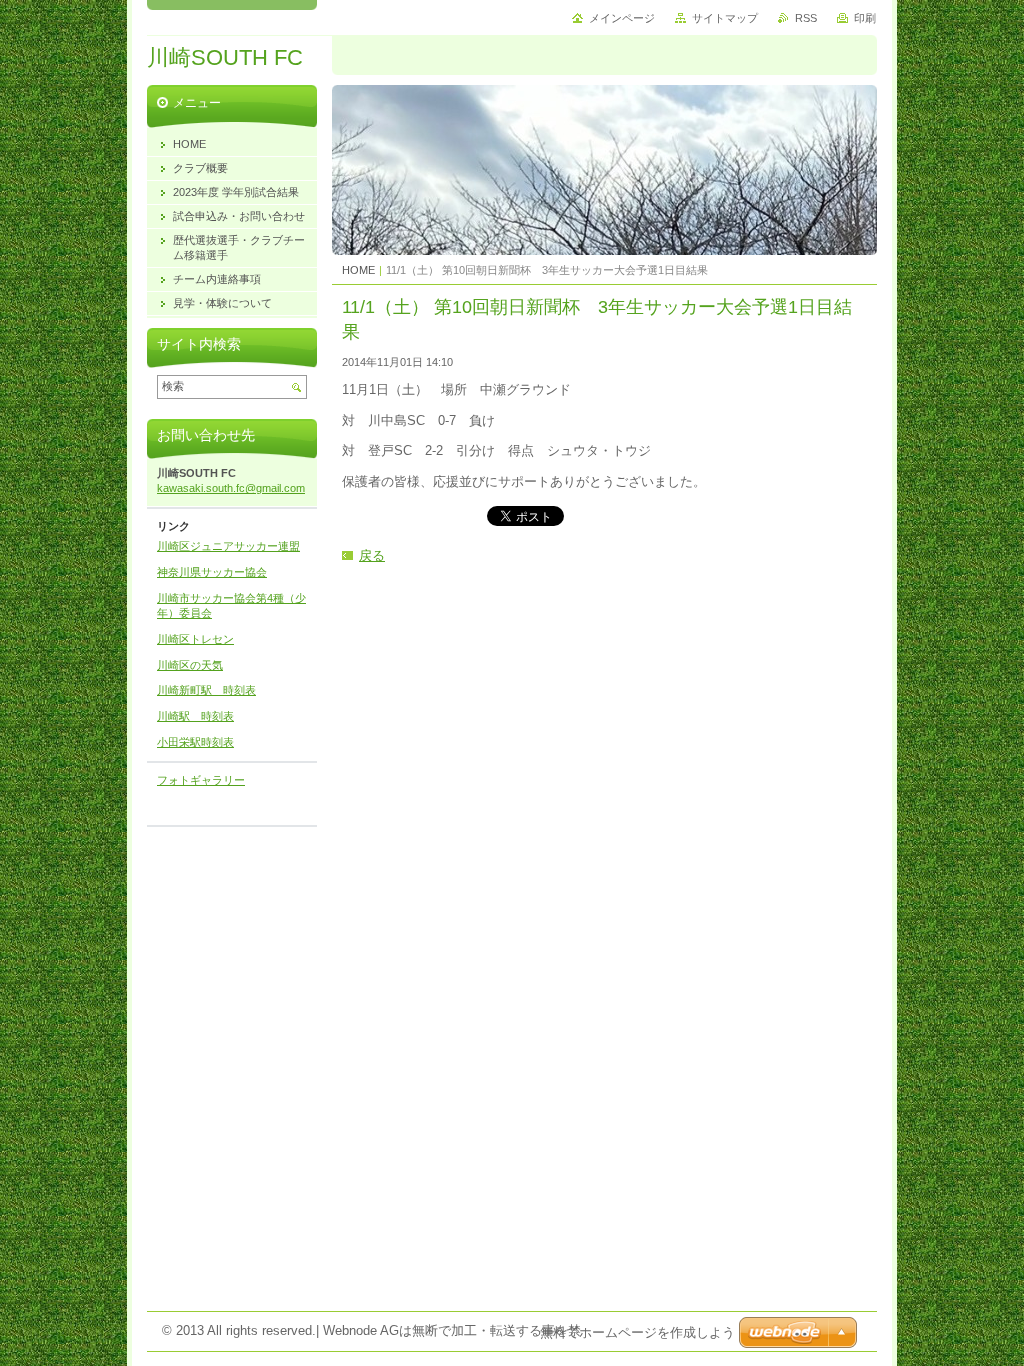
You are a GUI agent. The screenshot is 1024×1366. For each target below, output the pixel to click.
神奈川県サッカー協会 (212, 572)
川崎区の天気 (190, 665)
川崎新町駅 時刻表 (206, 690)
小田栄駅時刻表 (195, 742)
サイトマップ (725, 18)
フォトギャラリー (201, 780)
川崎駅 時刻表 (195, 716)
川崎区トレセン (195, 639)
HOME (358, 270)
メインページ (622, 18)
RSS (806, 18)
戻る (372, 555)
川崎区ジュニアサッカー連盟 (228, 546)
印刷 (865, 18)
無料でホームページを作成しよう (637, 1332)
